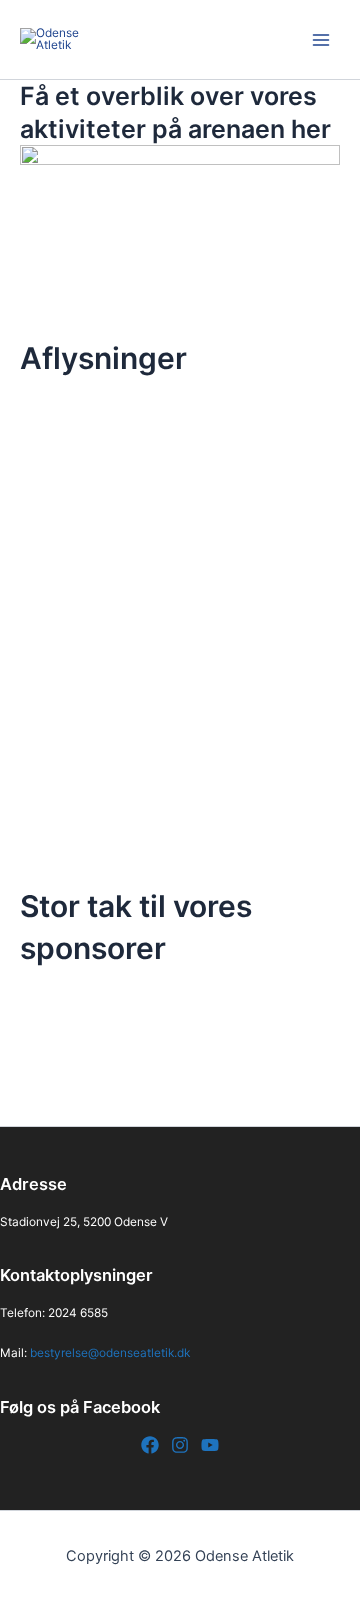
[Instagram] (180, 1445)
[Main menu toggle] (321, 40)
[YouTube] (210, 1445)
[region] (180, 1047)
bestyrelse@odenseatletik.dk (110, 1353)
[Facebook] (150, 1445)
